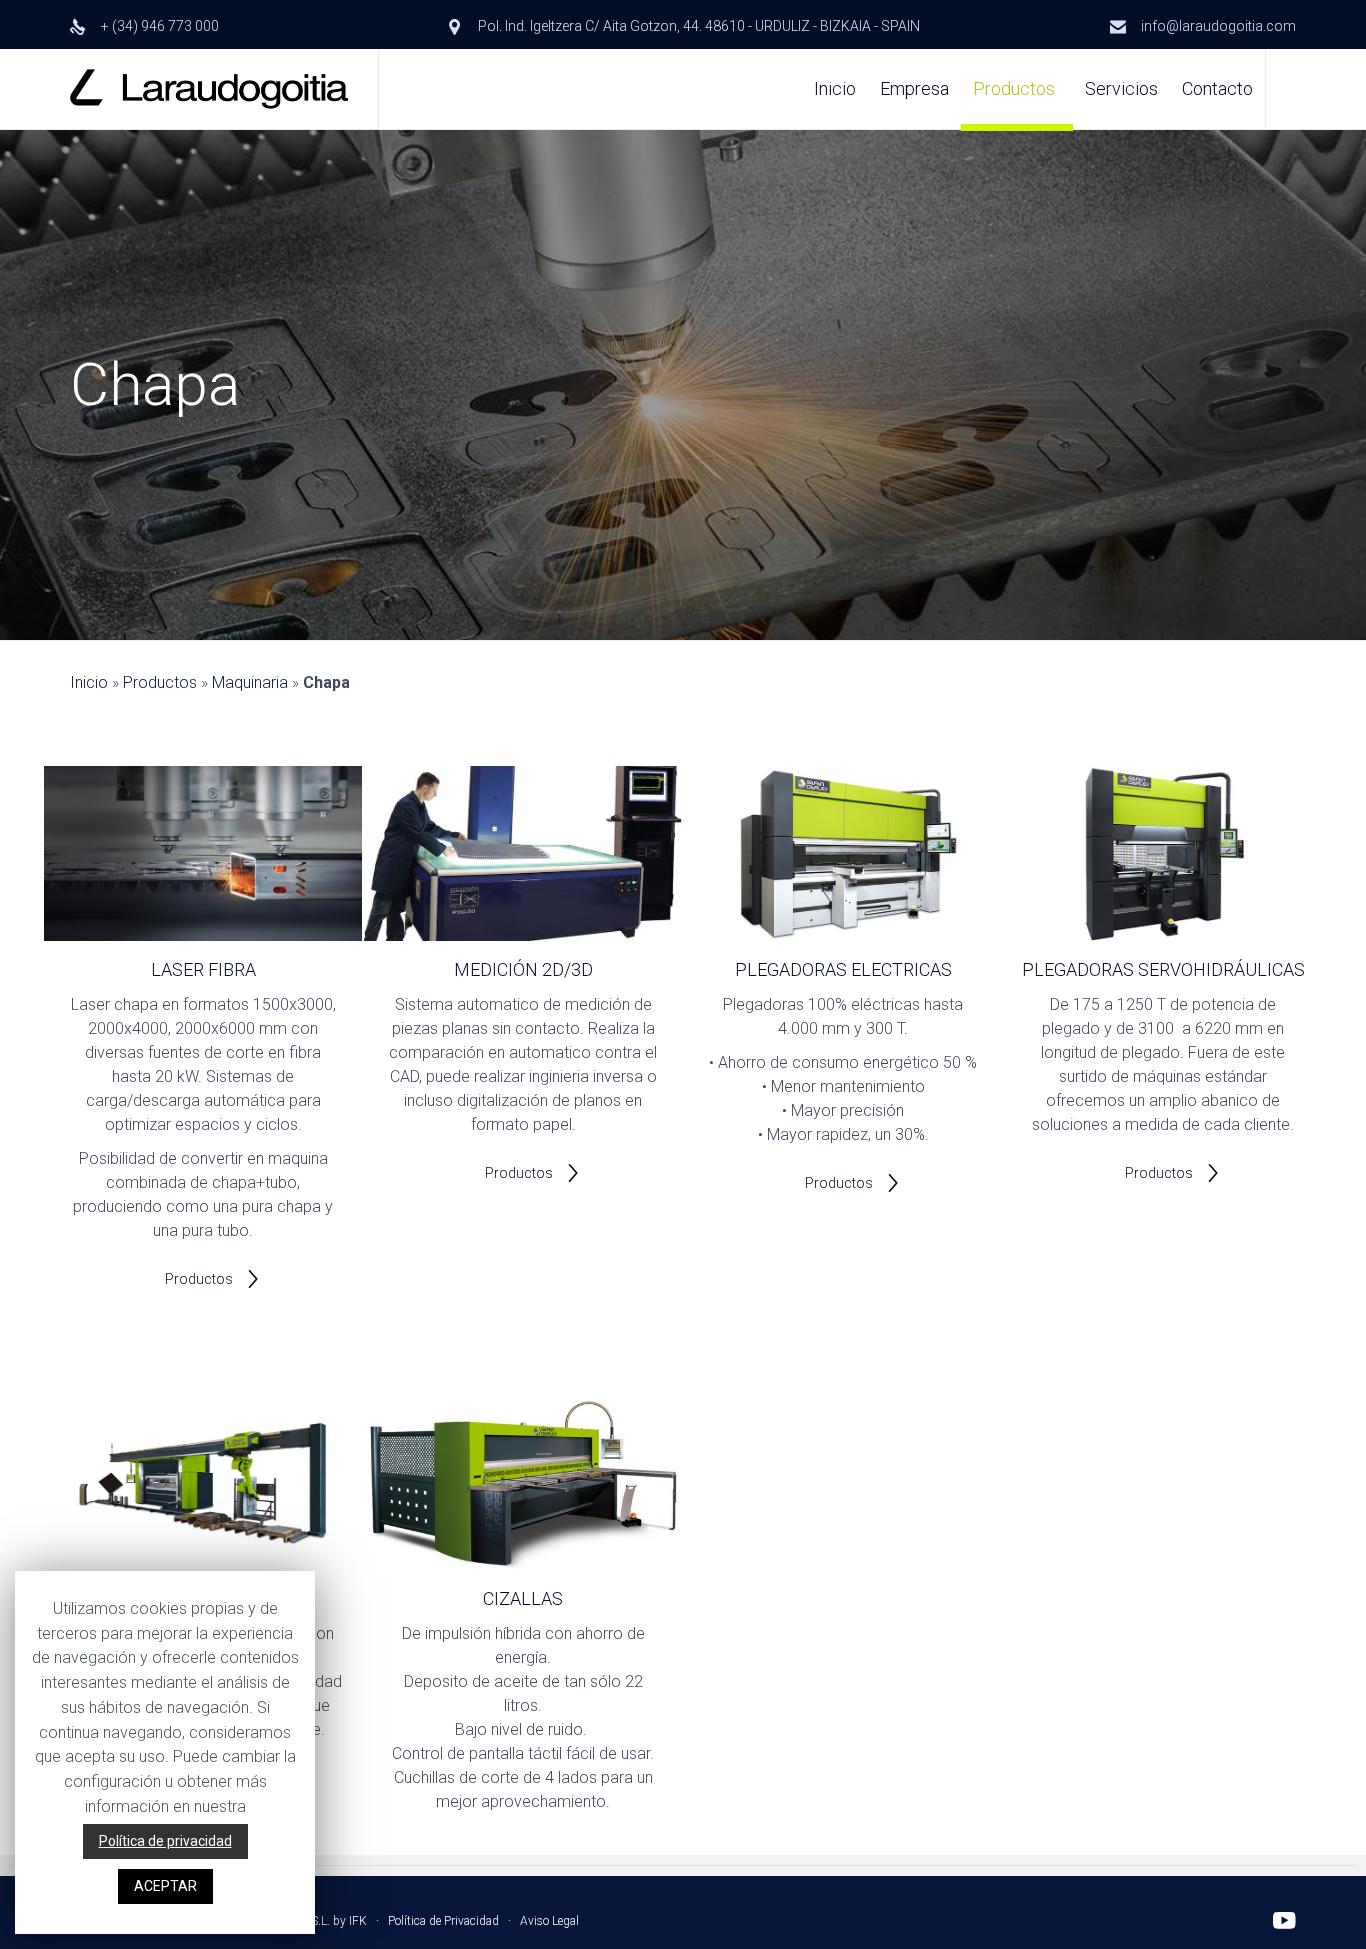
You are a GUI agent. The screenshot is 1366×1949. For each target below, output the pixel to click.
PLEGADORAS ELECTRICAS (843, 969)
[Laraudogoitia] (209, 89)
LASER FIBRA (203, 969)
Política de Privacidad (443, 1921)
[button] (213, 1279)
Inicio (835, 88)
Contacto (1217, 88)
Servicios (1121, 88)
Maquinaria (250, 682)
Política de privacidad (165, 1841)
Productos (1014, 88)
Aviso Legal (549, 1921)
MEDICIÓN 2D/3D (523, 969)
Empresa (914, 88)
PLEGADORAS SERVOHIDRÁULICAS (1163, 969)
